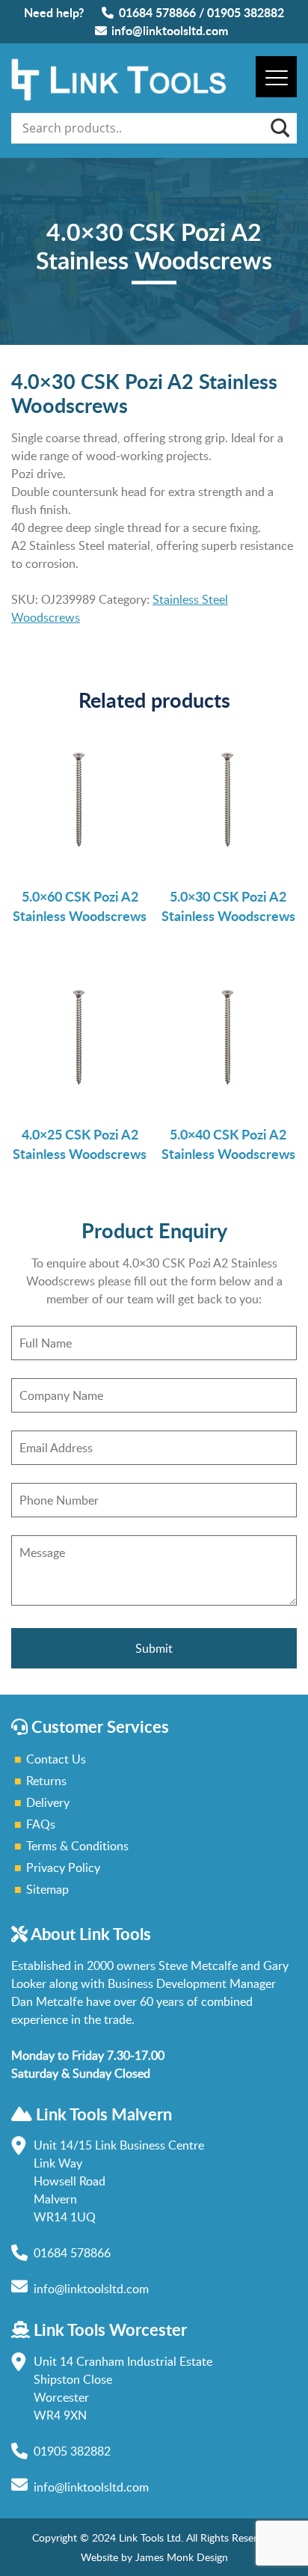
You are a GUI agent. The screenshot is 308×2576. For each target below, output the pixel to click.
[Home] (118, 97)
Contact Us (56, 1759)
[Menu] (276, 77)
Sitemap (47, 1889)
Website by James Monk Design (154, 2557)
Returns (46, 1781)
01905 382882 (246, 12)
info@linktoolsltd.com (170, 30)
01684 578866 (157, 12)
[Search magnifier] (279, 128)
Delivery (48, 1802)
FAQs (41, 1824)
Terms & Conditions (77, 1846)
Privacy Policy (63, 1867)
